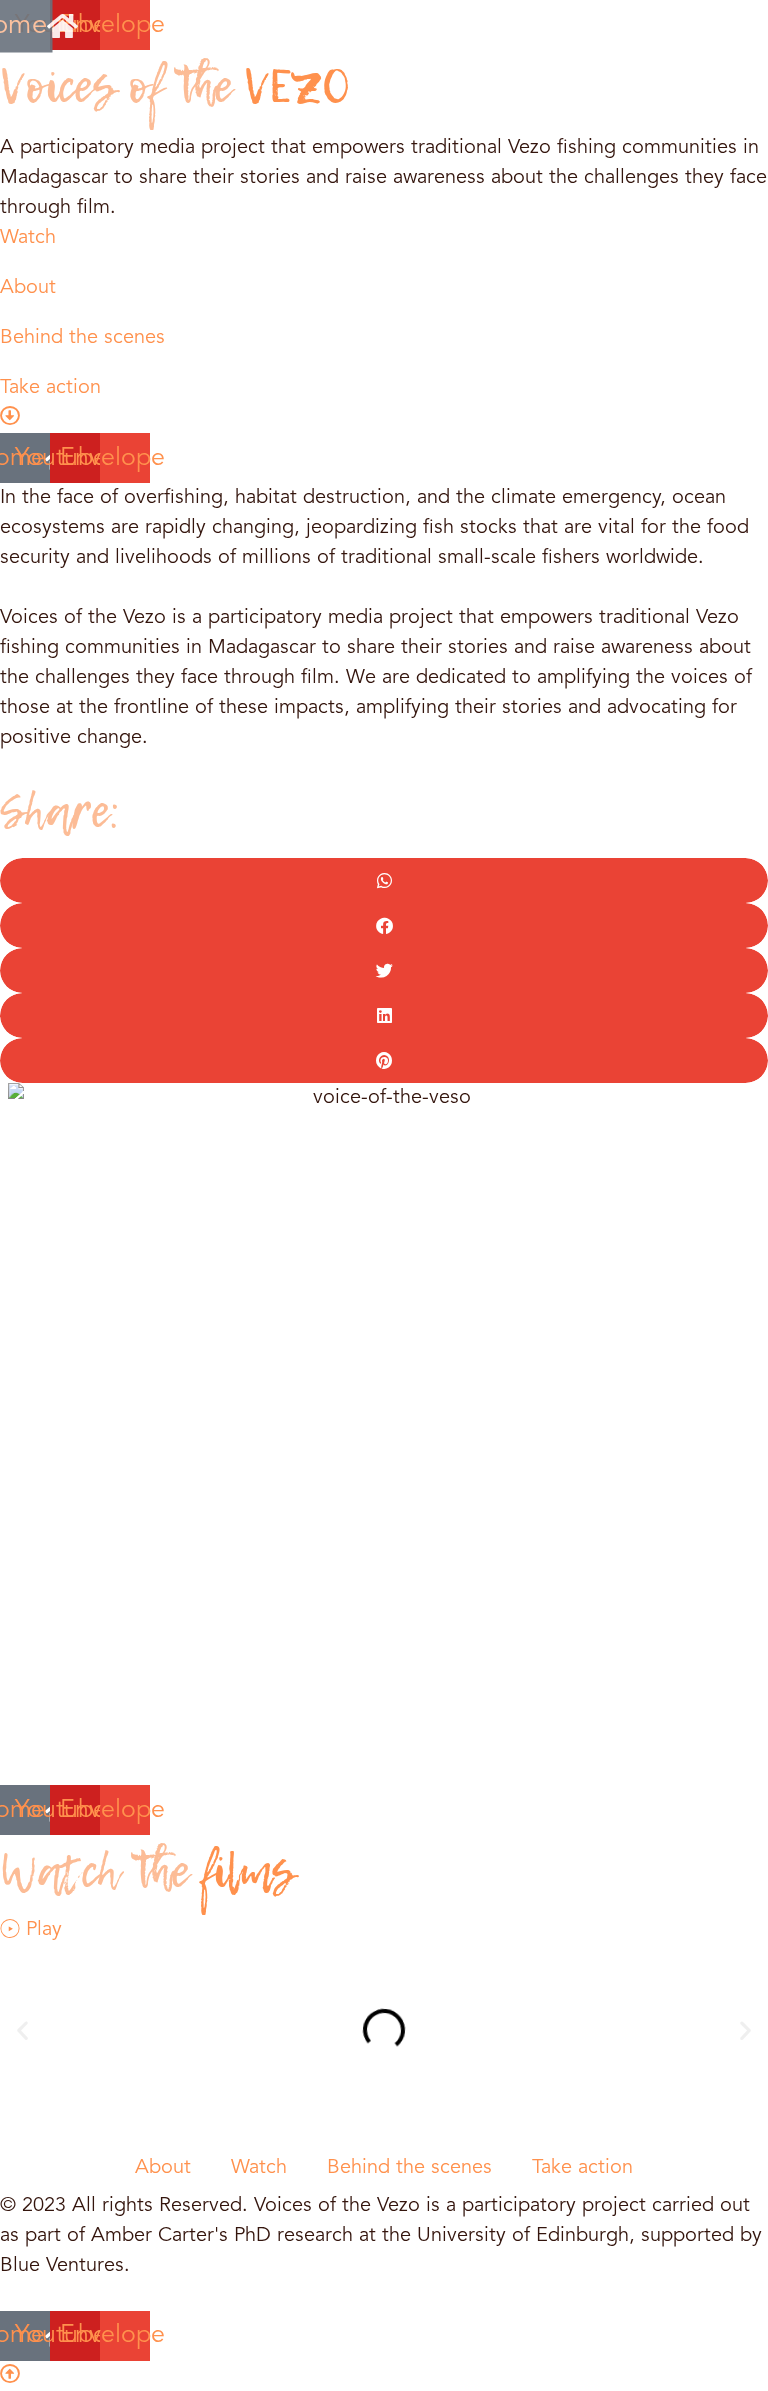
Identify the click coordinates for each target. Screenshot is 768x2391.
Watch (259, 2168)
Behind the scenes (409, 2168)
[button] (384, 880)
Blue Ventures (62, 2266)
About (163, 2168)
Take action (582, 2168)
